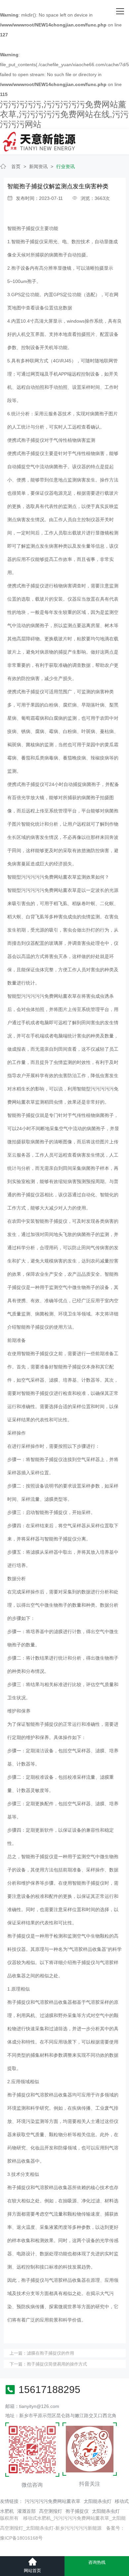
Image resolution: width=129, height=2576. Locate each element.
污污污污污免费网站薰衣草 (53, 2501)
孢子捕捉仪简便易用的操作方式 (57, 2364)
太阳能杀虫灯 (98, 2501)
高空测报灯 (51, 2511)
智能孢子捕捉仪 (23, 228)
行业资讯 (65, 166)
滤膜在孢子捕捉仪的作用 (50, 2353)
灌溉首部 (26, 2511)
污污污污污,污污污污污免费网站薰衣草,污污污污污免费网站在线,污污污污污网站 (64, 114)
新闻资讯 (38, 166)
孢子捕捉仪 (77, 2511)
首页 (16, 166)
